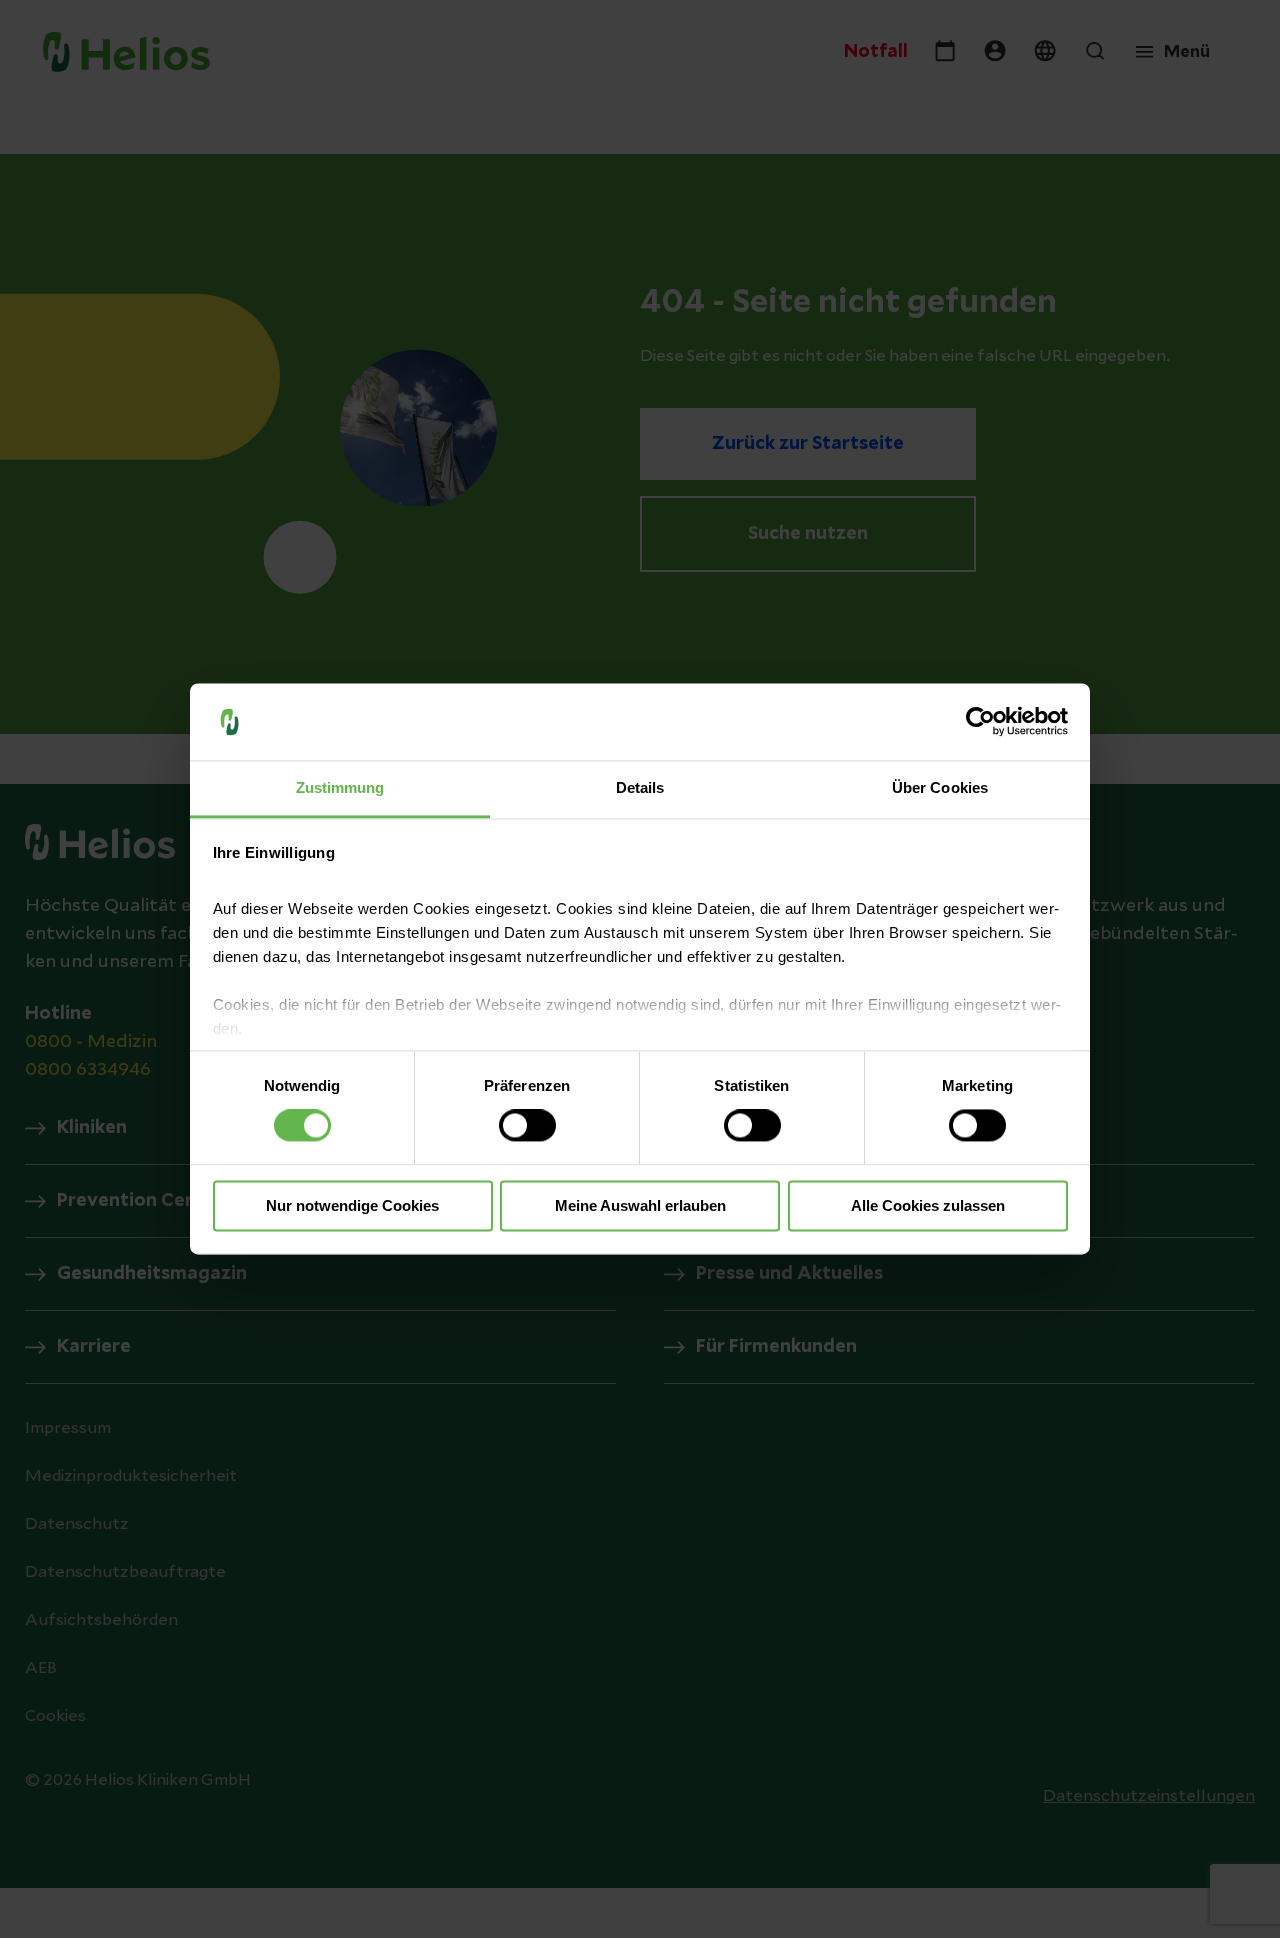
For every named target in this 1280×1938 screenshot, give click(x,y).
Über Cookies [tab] (940, 787)
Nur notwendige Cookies (352, 1205)
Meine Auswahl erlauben (640, 1205)
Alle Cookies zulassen (928, 1205)
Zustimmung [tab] (340, 787)
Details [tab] (640, 787)
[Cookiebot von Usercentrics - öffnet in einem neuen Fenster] (980, 722)
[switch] (527, 1126)
